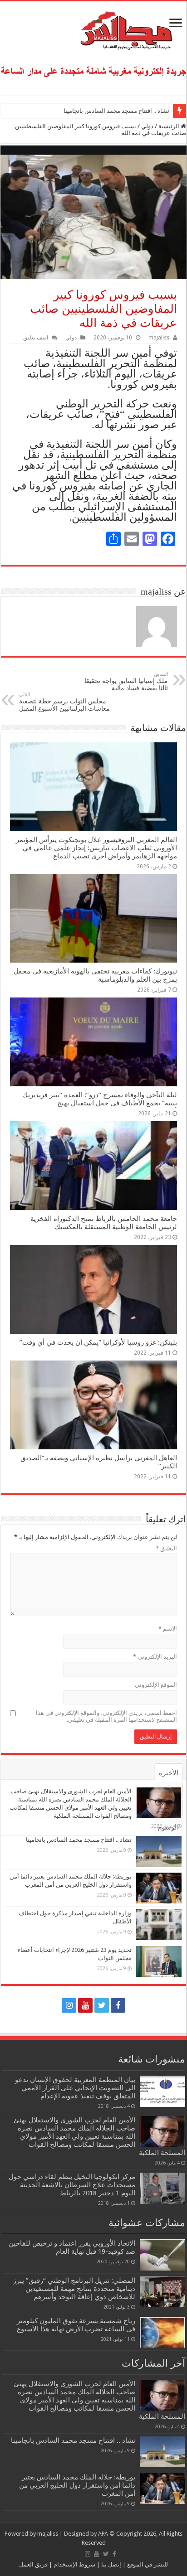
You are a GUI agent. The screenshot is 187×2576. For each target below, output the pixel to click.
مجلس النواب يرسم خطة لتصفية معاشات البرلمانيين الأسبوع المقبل (64, 702)
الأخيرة (169, 1773)
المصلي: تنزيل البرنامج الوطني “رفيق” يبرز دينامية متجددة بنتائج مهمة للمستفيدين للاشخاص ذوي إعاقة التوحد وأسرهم (74, 2289)
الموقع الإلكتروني (156, 1685)
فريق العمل (33, 2564)
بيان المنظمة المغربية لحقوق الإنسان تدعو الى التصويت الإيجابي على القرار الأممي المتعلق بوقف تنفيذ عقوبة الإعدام (75, 2088)
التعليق (166, 1548)
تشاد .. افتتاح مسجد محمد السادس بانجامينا (116, 111)
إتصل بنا (111, 2564)
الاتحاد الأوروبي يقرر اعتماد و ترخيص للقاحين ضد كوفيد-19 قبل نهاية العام (72, 2247)
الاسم (168, 1629)
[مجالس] (93, 29)
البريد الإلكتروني (155, 1657)
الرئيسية (170, 126)
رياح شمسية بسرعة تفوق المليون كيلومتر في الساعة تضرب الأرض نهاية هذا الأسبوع (76, 2325)
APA (103, 2534)
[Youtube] (85, 2005)
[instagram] (69, 2005)
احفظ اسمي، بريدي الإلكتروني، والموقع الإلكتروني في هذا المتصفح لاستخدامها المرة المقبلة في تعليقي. (106, 1716)
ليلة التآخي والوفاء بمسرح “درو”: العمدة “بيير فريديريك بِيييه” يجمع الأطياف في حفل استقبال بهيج (100, 1099)
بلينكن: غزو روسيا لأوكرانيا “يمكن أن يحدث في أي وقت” (98, 1342)
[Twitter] (102, 2005)
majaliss (159, 338)
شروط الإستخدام (74, 2564)
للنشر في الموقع (147, 2564)
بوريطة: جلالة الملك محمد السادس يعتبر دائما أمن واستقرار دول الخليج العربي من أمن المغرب (77, 2485)
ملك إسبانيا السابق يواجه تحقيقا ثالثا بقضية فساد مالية (126, 681)
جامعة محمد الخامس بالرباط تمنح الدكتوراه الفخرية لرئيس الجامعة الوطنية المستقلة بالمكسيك (104, 1223)
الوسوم (168, 1827)
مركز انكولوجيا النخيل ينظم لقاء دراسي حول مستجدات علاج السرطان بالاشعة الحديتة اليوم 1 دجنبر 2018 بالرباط (72, 2185)
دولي (147, 126)
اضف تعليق (36, 338)
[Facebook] (118, 2005)
